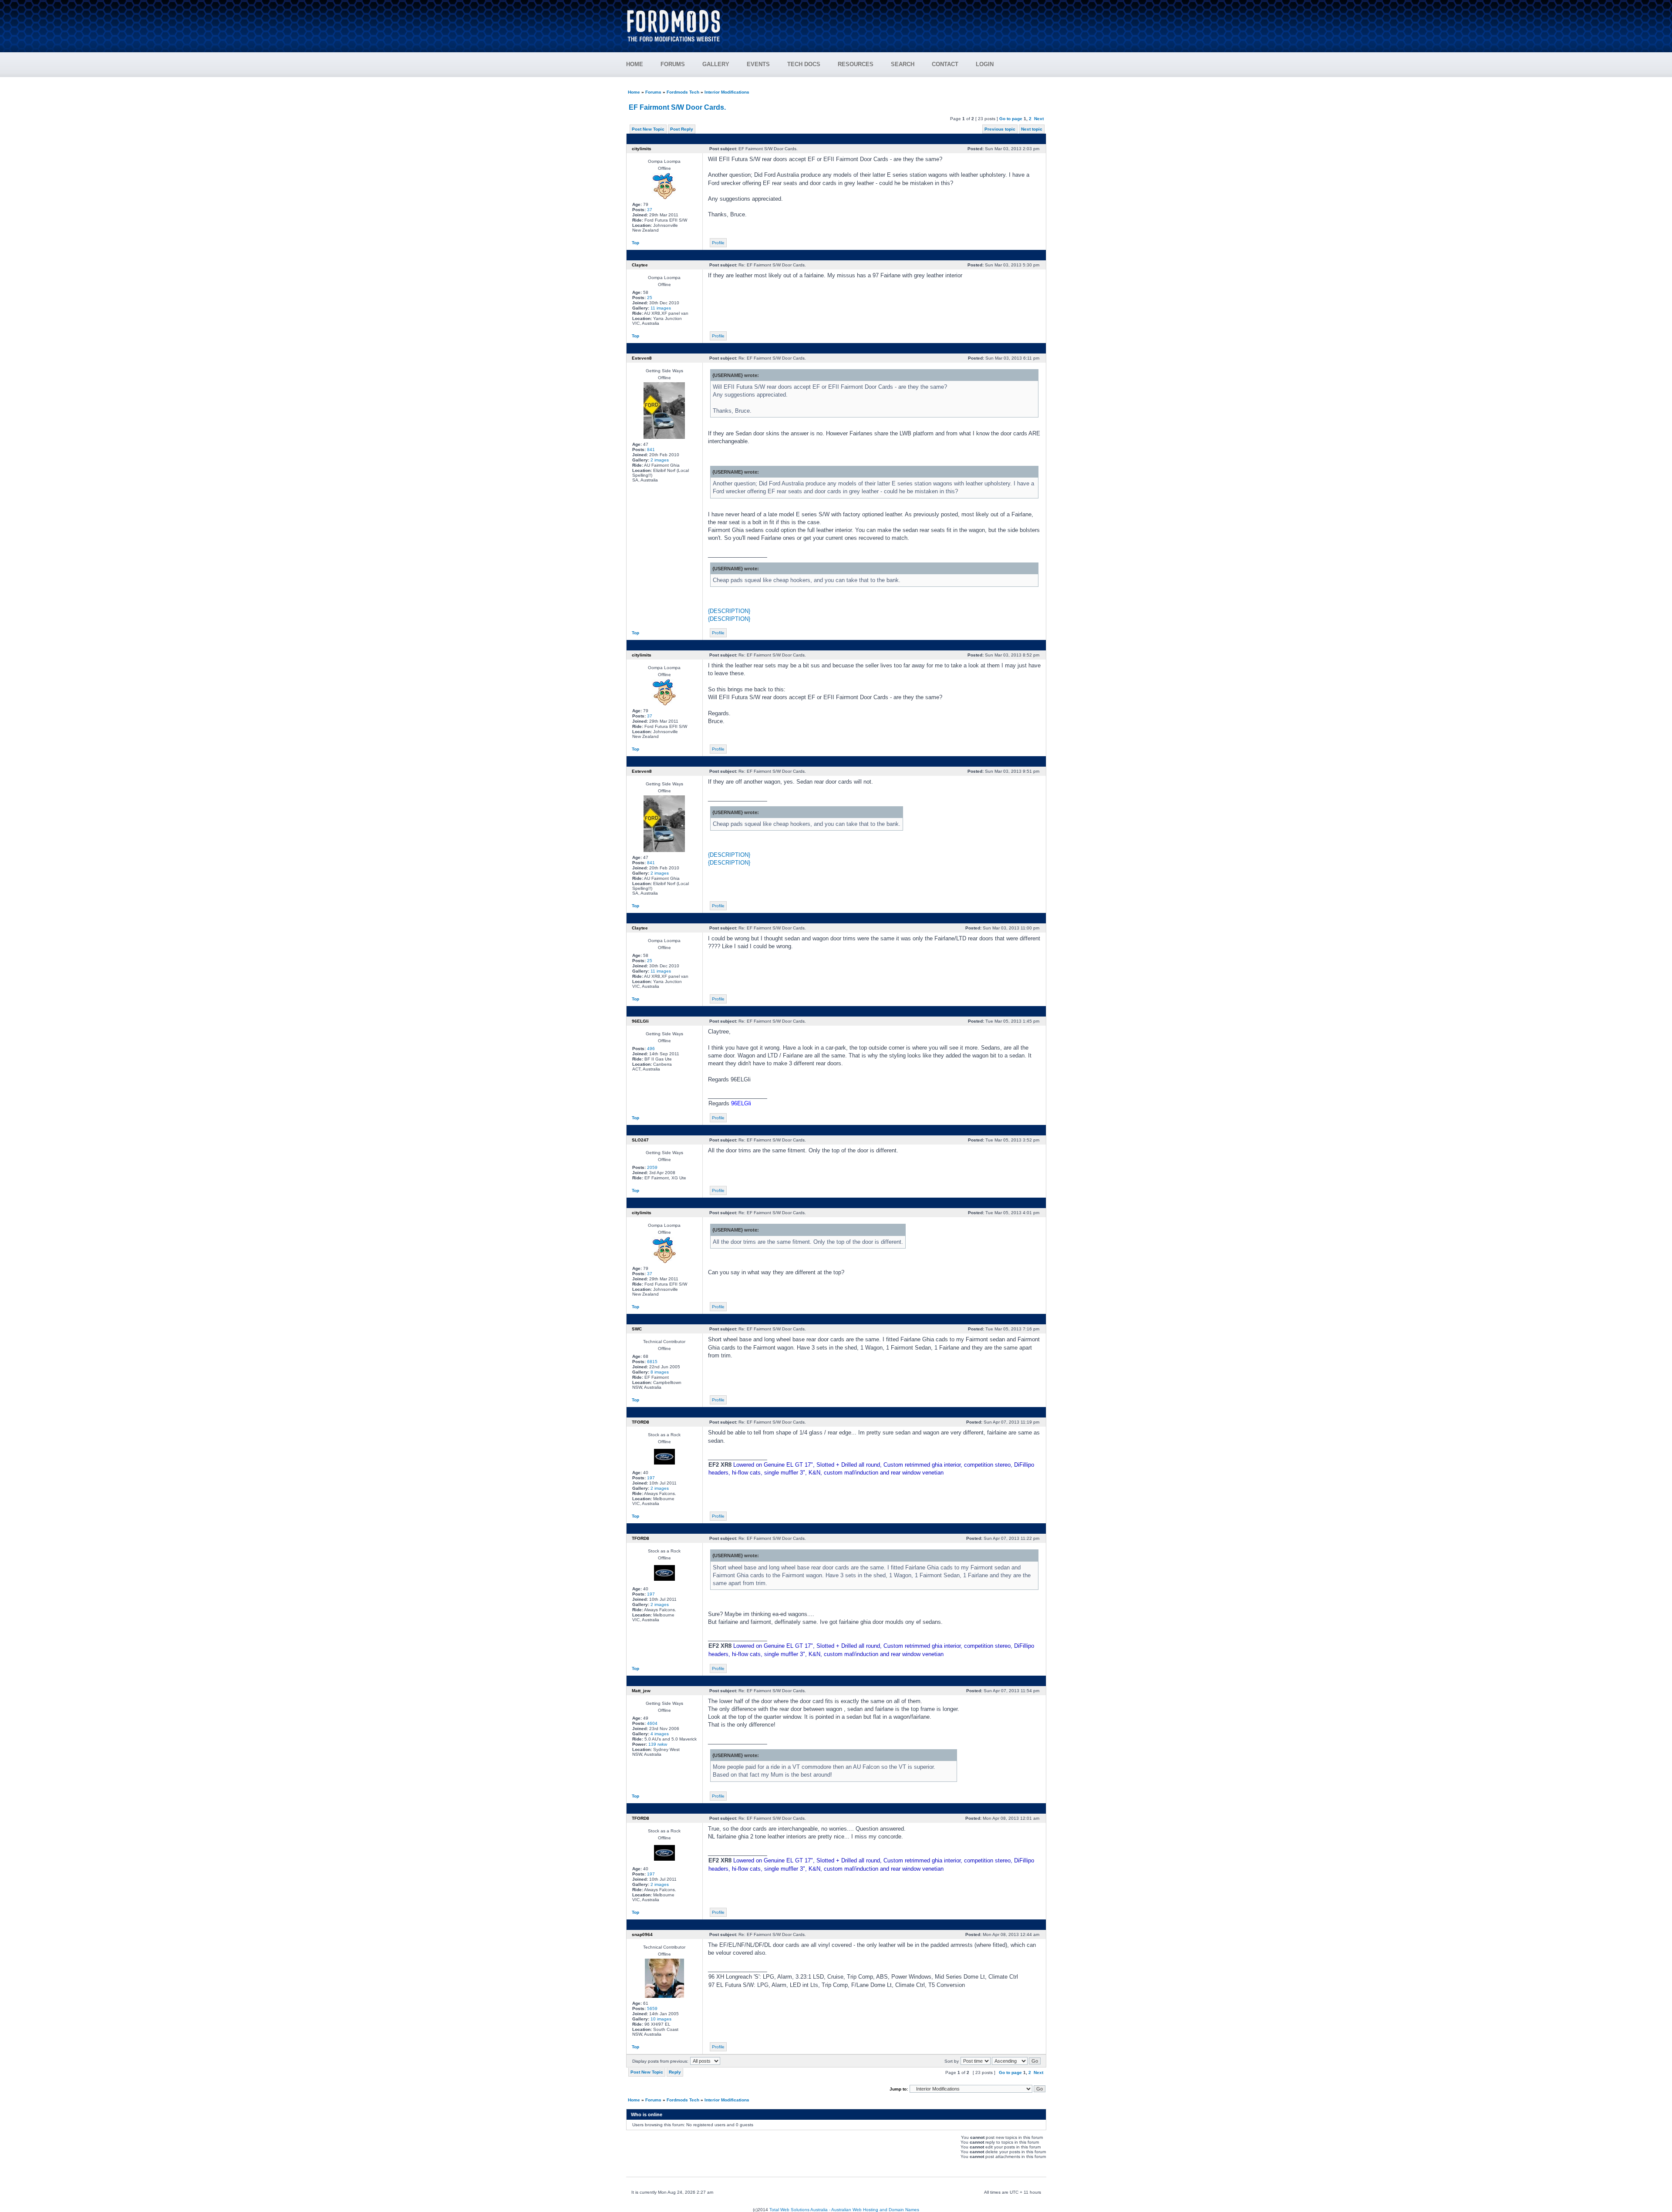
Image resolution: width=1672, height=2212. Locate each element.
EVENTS (758, 64)
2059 (652, 1167)
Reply (675, 2072)
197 (651, 1478)
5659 (652, 2008)
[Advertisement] (889, 22)
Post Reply (682, 129)
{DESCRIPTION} (729, 611)
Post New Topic (648, 129)
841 (651, 449)
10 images (661, 2019)
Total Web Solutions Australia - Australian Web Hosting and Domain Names (844, 2210)
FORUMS (673, 64)
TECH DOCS (804, 64)
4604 (652, 1723)
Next (1039, 119)
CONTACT (945, 64)
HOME (635, 64)
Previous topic (1000, 129)
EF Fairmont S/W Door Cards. (677, 107)
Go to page (1011, 119)
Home (634, 92)
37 (650, 210)
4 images (660, 1734)
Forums (653, 92)
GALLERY (716, 64)
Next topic (1032, 129)
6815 (652, 1362)
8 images (660, 1372)
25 (650, 298)
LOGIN (985, 64)
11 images (661, 308)
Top (635, 243)
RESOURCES (856, 64)
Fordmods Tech (683, 92)
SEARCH (903, 64)
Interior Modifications (727, 92)
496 (651, 1049)
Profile (718, 243)
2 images (660, 460)
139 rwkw (658, 1744)
